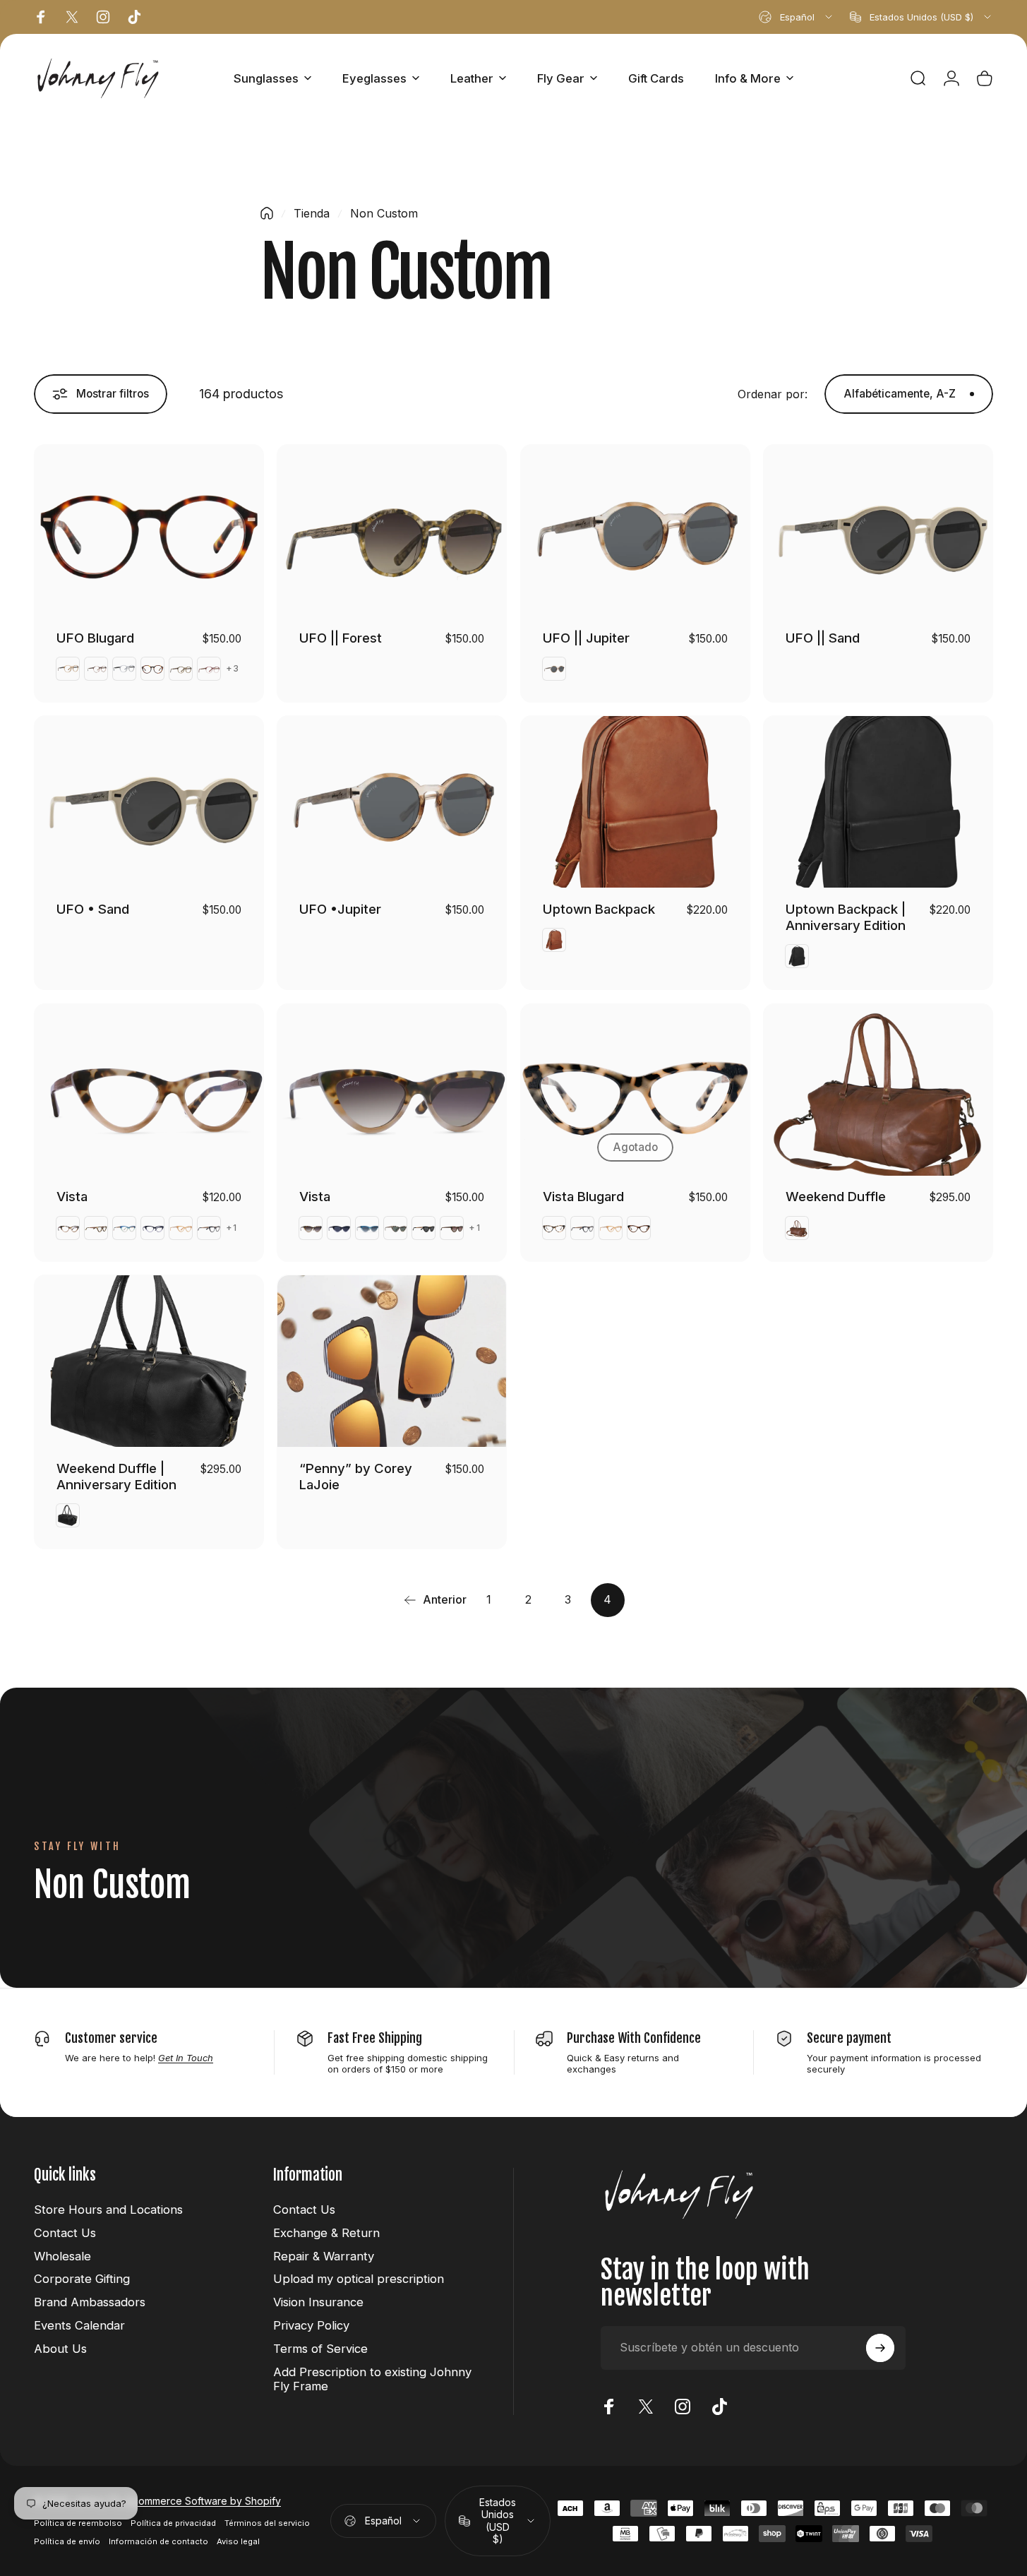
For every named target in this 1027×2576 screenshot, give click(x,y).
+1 (232, 1228)
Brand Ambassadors (90, 2302)
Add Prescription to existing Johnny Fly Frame (372, 2379)
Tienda (312, 213)
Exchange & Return (326, 2233)
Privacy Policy (311, 2325)
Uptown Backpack (599, 909)
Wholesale (62, 2256)
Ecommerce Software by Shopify (204, 2501)
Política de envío (67, 2541)
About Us (60, 2349)
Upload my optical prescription (359, 2279)
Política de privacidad (173, 2523)
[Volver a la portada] (267, 213)
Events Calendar (79, 2325)
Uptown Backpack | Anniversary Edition (846, 917)
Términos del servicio (267, 2523)
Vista (72, 1196)
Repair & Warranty (324, 2256)
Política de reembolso (78, 2523)
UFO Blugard (95, 638)
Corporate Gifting (82, 2279)
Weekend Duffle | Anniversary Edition (116, 1476)
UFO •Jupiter (340, 909)
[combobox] (797, 17)
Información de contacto (158, 2541)
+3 (233, 669)
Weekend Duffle (836, 1196)
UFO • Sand (93, 909)
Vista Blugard (583, 1196)
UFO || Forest (341, 638)
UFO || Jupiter (586, 638)
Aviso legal (238, 2541)
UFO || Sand (823, 638)
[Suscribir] (880, 2348)
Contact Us (65, 2233)
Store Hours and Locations (108, 2210)
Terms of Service (320, 2349)
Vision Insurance (318, 2302)
